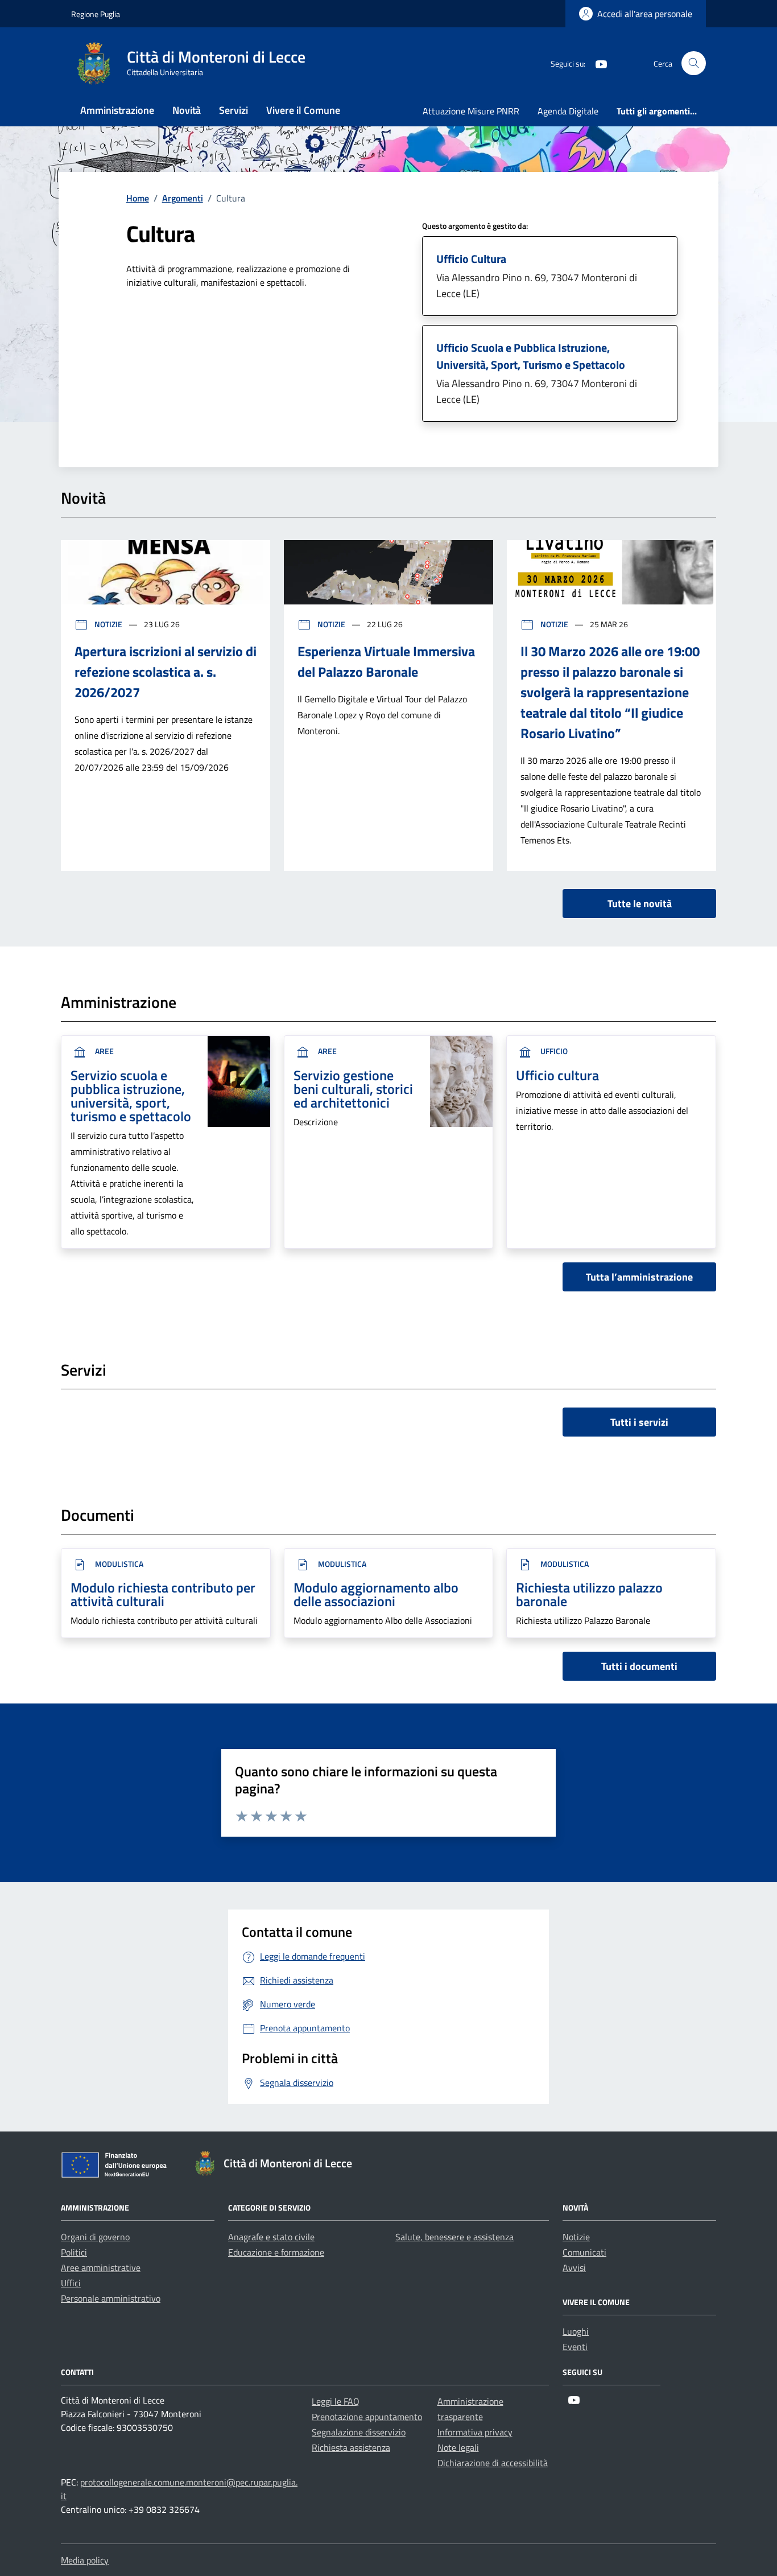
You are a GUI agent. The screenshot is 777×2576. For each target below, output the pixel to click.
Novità (187, 110)
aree (104, 1051)
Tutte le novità (640, 904)
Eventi (575, 2347)
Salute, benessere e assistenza (454, 2237)
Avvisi (574, 2268)
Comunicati (584, 2252)
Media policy (85, 2560)
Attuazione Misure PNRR (471, 111)
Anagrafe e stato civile (271, 2237)
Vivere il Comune (303, 110)
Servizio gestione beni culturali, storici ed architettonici (353, 1089)
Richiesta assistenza (351, 2447)
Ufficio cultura (557, 1075)
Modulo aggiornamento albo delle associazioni (376, 1594)
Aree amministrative (101, 2268)
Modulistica (118, 1564)
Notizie (108, 624)
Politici (74, 2252)
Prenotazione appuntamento (367, 2417)
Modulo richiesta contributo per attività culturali (163, 1594)
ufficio (553, 1051)
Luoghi (576, 2331)
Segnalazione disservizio (359, 2432)
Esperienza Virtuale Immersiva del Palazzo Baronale (386, 661)
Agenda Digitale (568, 111)
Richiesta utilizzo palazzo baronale (589, 1594)
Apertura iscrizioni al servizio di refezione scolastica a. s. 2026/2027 (166, 672)
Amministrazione (117, 110)
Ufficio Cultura (471, 259)
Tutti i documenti (639, 1666)
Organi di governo (95, 2237)
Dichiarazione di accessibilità (493, 2463)
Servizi (233, 110)
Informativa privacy (475, 2432)
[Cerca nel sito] (694, 63)
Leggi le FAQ (336, 2401)
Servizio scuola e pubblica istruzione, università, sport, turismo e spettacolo (131, 1096)
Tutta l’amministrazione (639, 1277)
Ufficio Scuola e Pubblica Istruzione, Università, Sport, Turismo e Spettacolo (531, 356)
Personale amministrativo (111, 2298)
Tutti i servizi (639, 1422)
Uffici (71, 2283)
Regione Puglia (96, 14)
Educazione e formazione (276, 2252)
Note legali (458, 2447)
